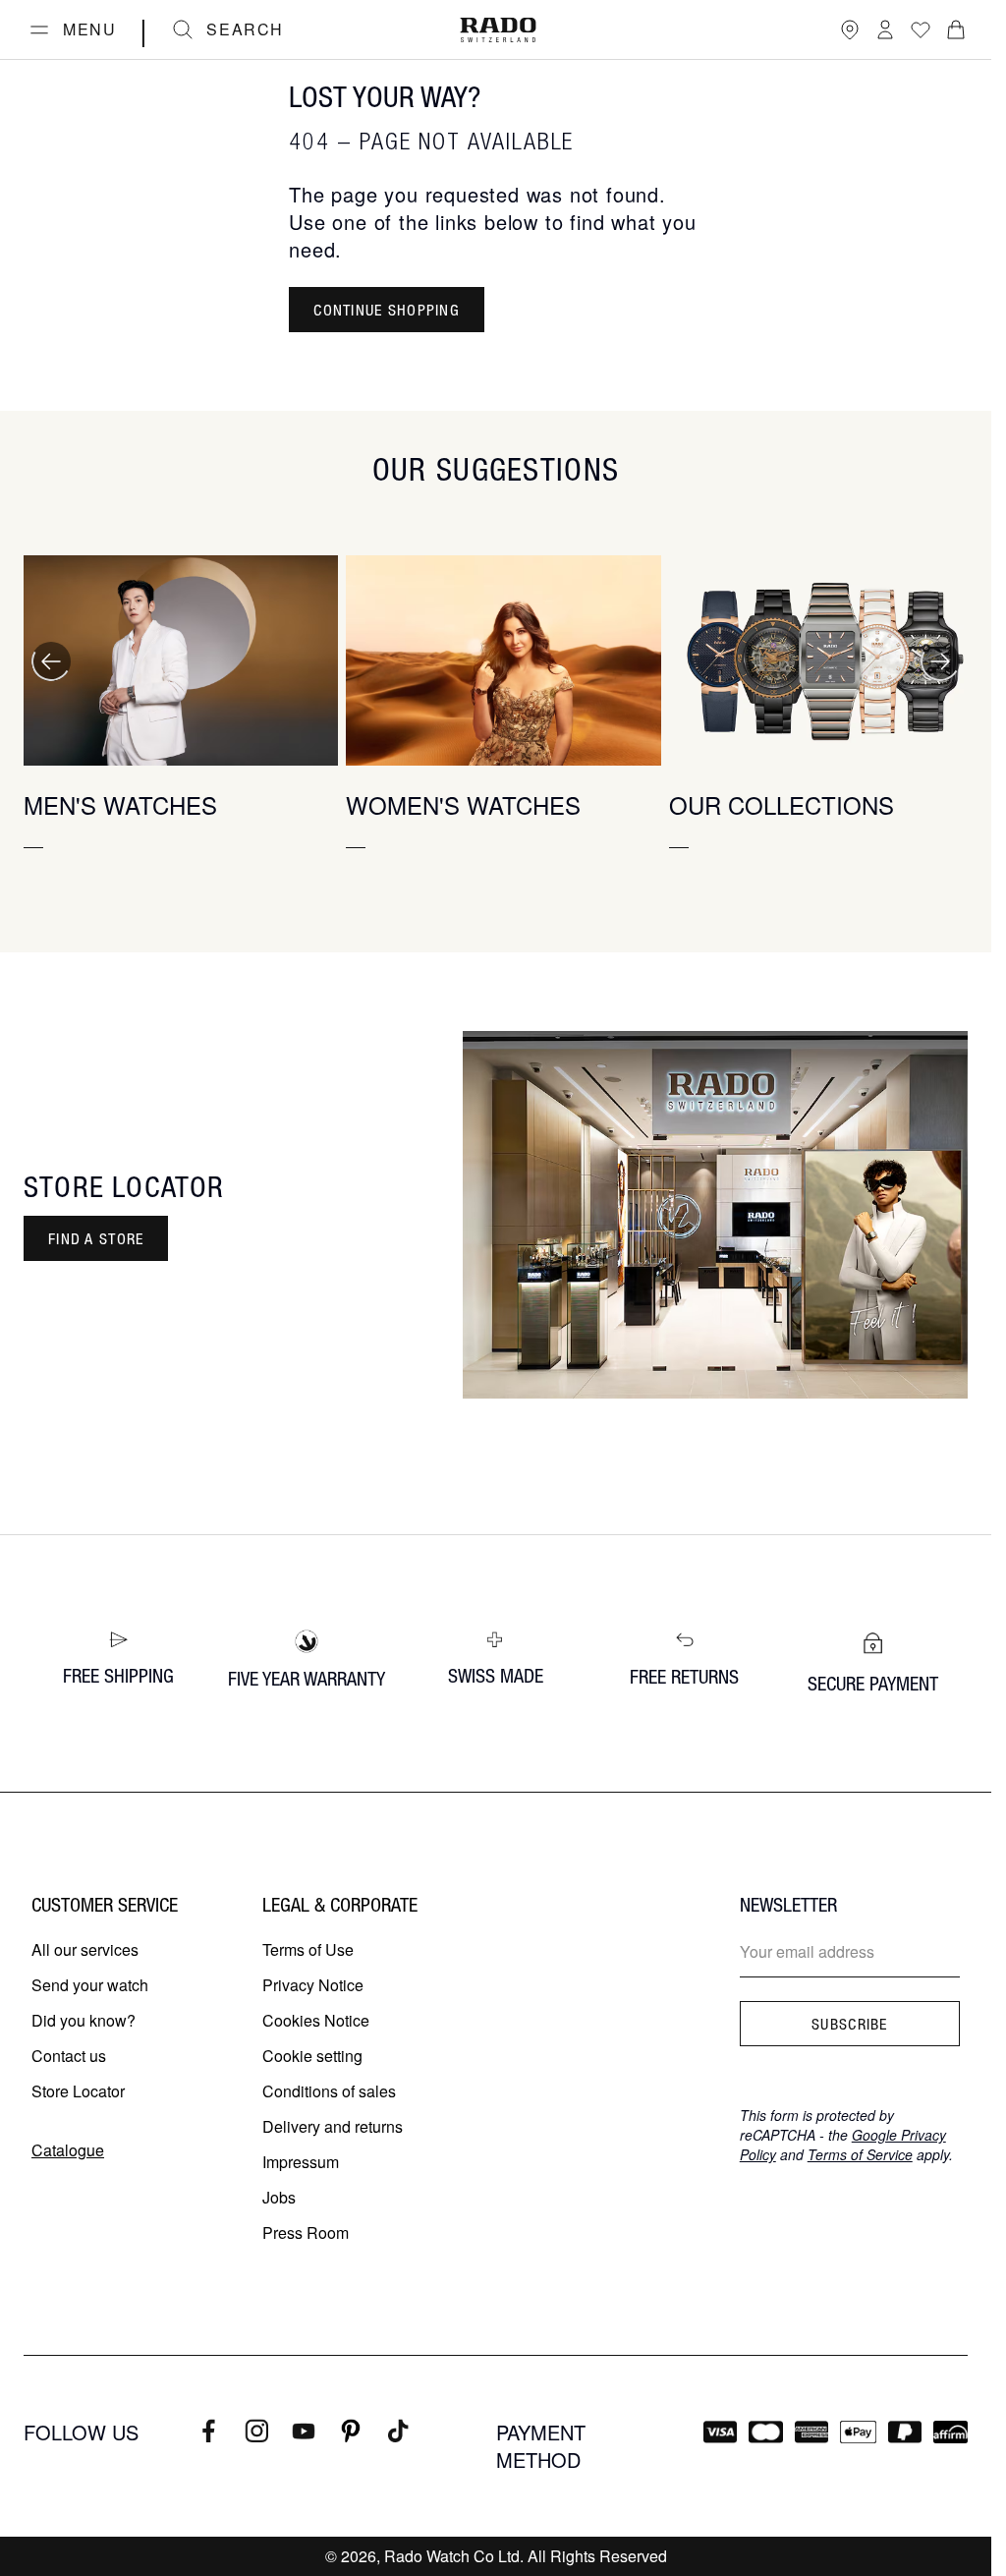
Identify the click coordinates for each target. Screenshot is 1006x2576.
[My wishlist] (921, 29)
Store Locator (78, 2091)
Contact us (69, 2056)
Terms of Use (308, 1949)
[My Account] (885, 29)
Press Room (306, 2233)
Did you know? (84, 2020)
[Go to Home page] (498, 30)
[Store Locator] (850, 29)
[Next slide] (940, 661)
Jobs (279, 2197)
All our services (85, 1949)
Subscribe (850, 2024)
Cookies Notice (316, 2020)
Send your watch (90, 1985)
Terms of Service (860, 2154)
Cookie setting (312, 2056)
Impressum (301, 2162)
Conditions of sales (329, 2091)
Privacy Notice (313, 1985)
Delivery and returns (333, 2126)
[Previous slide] (51, 661)
